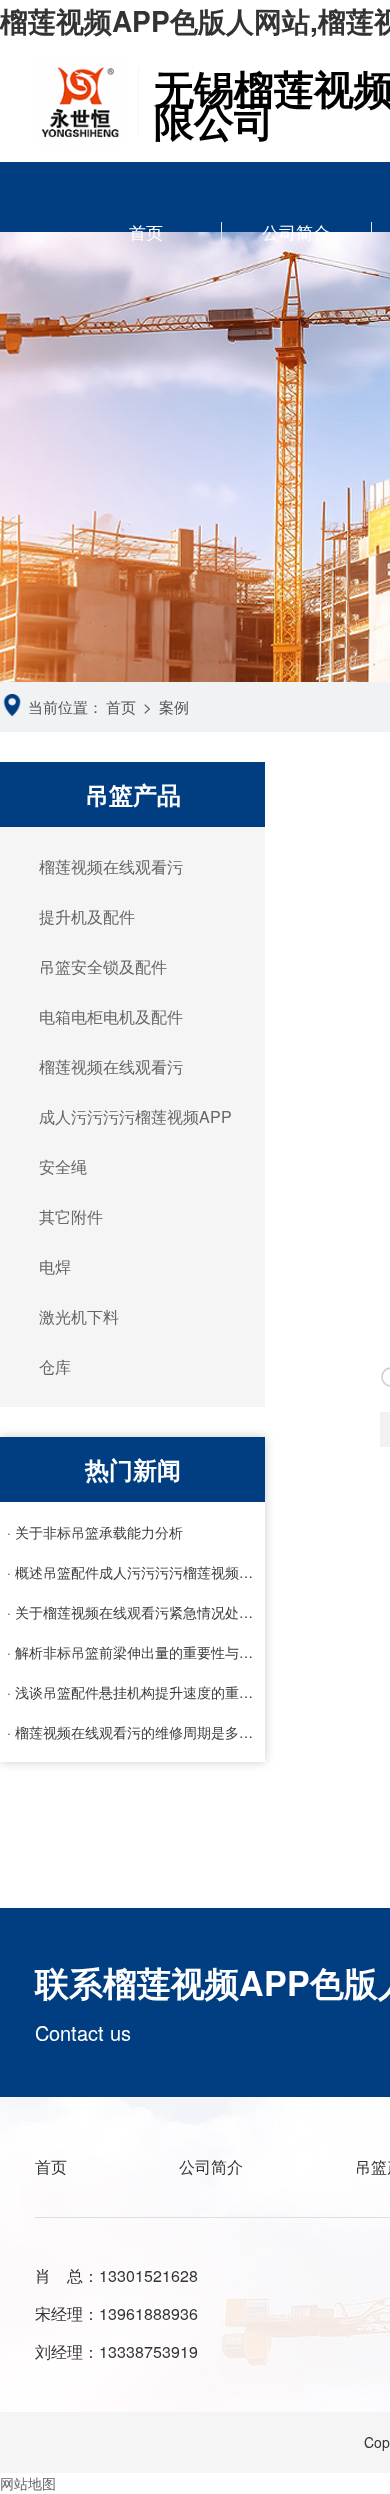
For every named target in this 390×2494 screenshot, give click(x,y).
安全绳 (63, 1166)
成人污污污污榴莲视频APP (135, 1116)
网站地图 (28, 2483)
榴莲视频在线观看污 (111, 866)
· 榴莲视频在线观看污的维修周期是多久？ (133, 1732)
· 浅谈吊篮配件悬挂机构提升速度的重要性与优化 (133, 1692)
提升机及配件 (87, 916)
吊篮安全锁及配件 (103, 966)
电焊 (55, 1266)
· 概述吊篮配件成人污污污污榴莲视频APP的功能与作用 (133, 1572)
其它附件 (71, 1216)
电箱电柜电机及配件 (111, 1016)
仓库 (55, 1366)
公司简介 (296, 231)
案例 (174, 706)
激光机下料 (79, 1316)
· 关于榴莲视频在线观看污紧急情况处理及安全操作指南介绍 (133, 1612)
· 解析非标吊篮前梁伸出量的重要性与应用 (133, 1652)
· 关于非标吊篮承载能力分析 (95, 1532)
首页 (146, 231)
